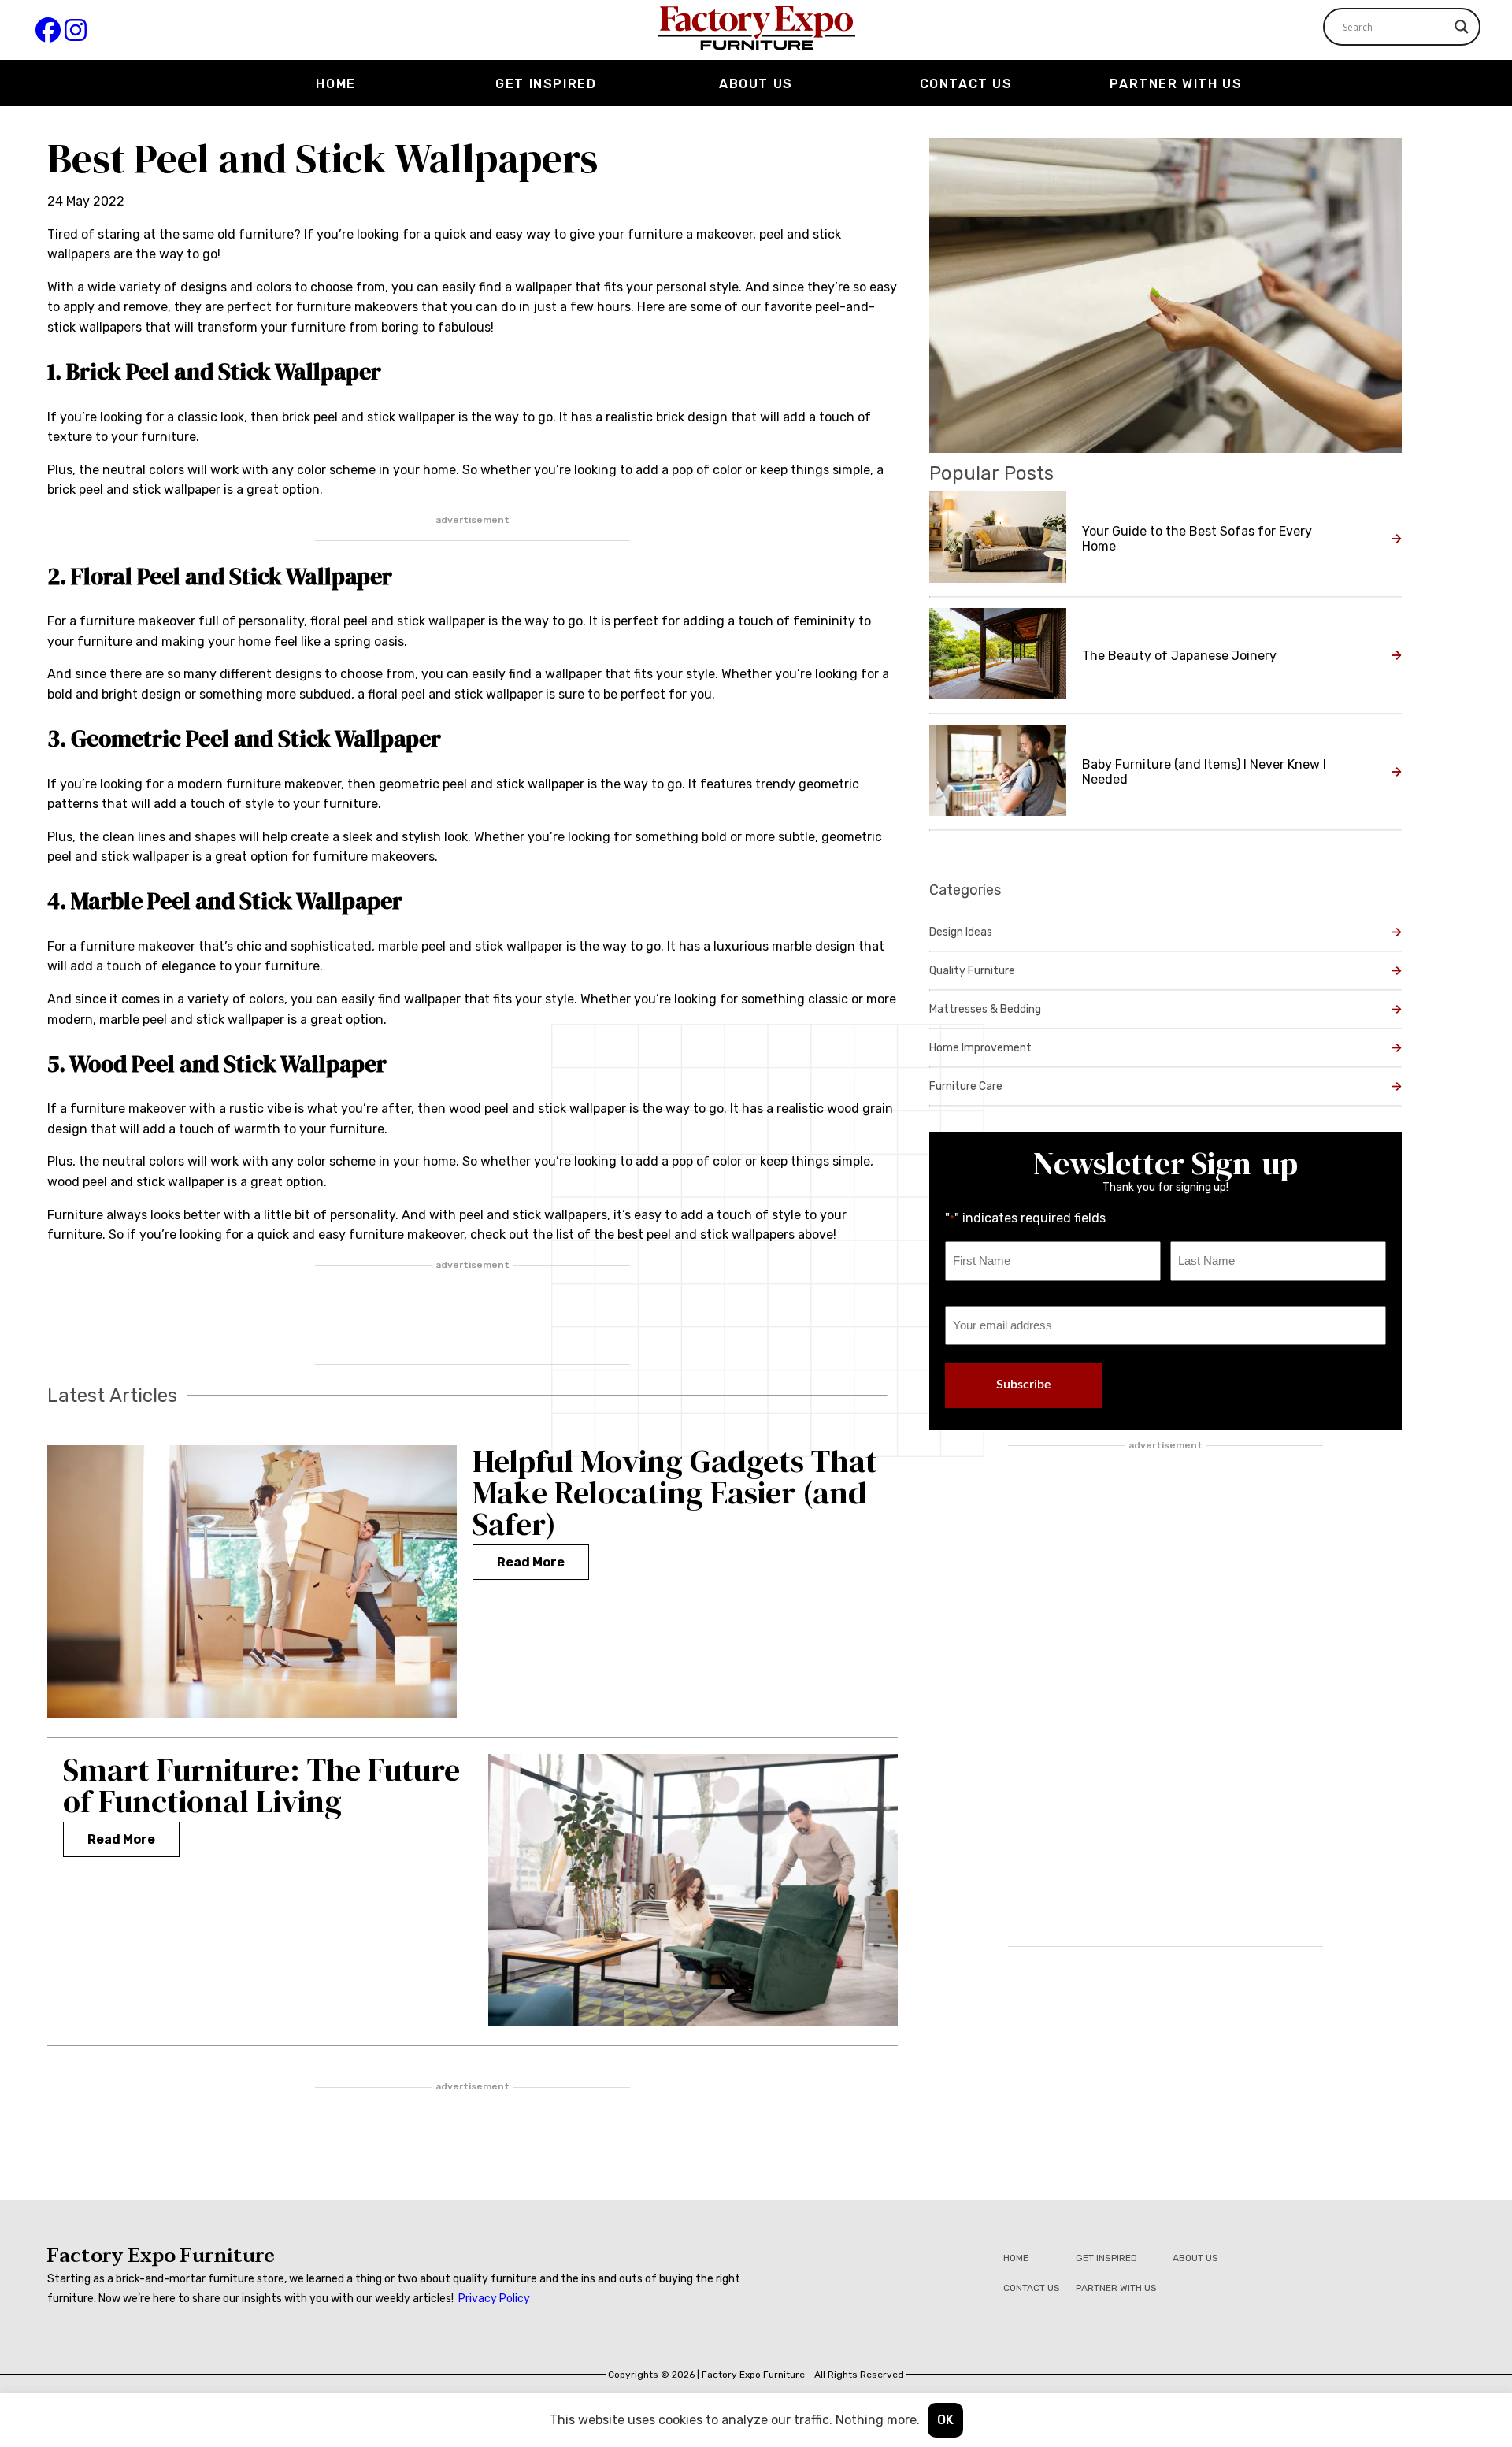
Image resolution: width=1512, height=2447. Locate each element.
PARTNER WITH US (1176, 84)
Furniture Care (966, 1086)
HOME (335, 84)
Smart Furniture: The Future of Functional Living (261, 1785)
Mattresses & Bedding (985, 1009)
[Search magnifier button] (1462, 27)
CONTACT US (966, 84)
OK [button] (945, 2420)
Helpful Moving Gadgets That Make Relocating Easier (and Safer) (675, 1492)
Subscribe (1024, 1385)
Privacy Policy (494, 2299)
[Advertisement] (472, 1316)
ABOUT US (756, 84)
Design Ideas (961, 932)
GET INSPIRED (546, 84)
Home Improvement (980, 1048)
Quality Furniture (972, 971)
